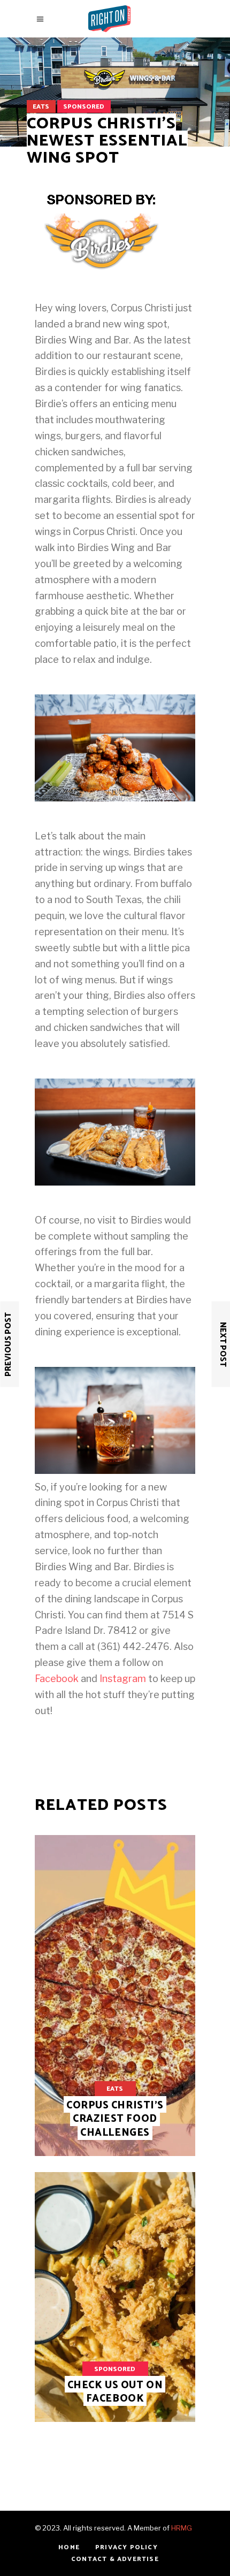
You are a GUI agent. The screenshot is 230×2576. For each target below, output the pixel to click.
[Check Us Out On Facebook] (115, 2297)
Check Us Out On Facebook (115, 2392)
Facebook (57, 1679)
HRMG (182, 2528)
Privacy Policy (126, 2547)
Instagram (123, 1679)
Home (69, 2547)
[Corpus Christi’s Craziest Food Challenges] (115, 1996)
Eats (41, 107)
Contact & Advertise (115, 2559)
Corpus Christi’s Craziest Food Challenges (115, 2119)
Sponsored (84, 107)
